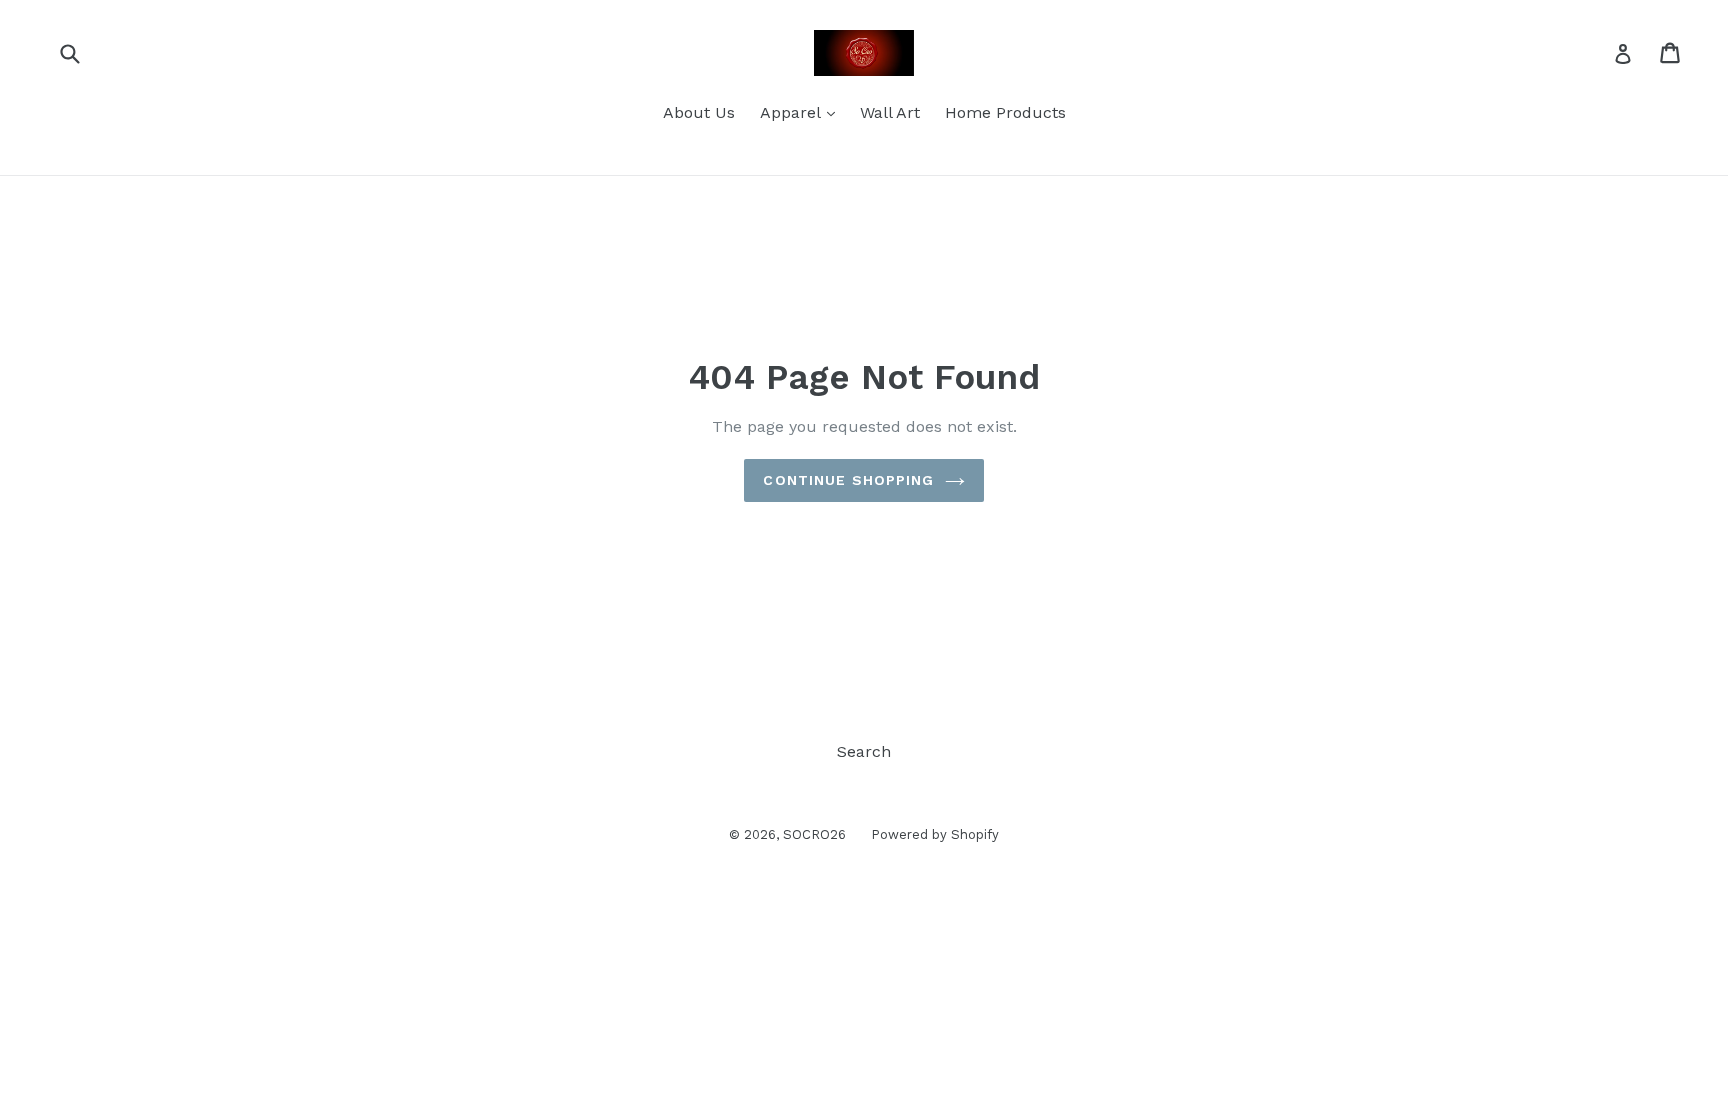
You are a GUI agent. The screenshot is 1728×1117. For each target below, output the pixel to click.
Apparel (802, 112)
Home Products (1005, 112)
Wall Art (890, 112)
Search (864, 751)
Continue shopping (848, 480)
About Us (699, 112)
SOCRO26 (814, 834)
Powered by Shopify (935, 834)
